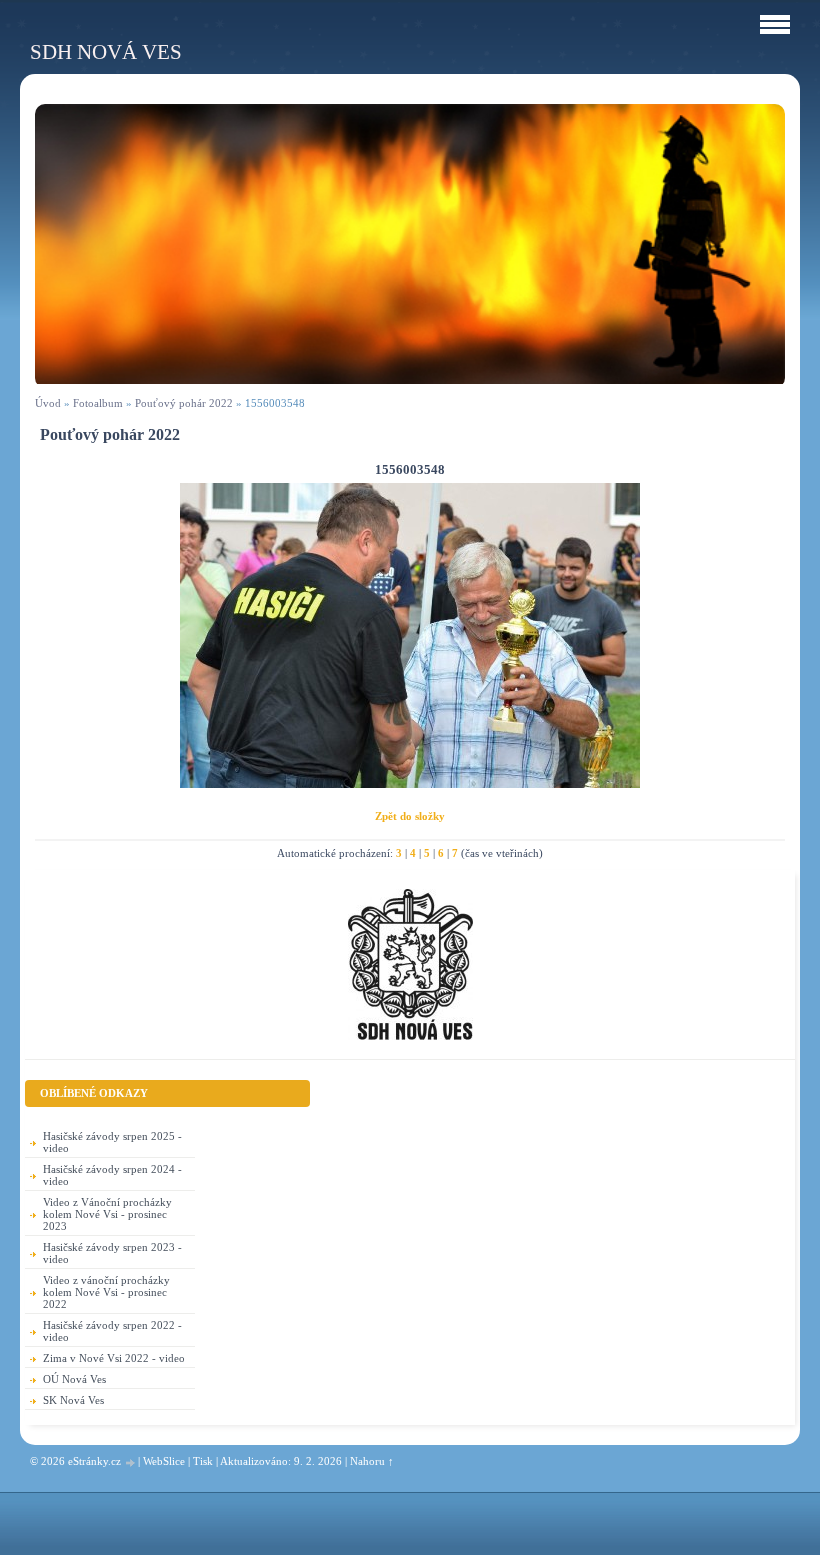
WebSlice (164, 1461)
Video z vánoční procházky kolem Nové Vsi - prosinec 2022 (106, 1292)
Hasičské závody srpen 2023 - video (112, 1253)
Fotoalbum (98, 403)
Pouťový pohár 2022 (184, 403)
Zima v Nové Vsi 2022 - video (114, 1358)
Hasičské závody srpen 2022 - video (112, 1331)
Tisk (203, 1461)
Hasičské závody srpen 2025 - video (112, 1142)
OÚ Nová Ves (74, 1379)
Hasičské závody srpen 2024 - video (112, 1175)
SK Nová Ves (73, 1400)
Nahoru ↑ (372, 1461)
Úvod (48, 403)
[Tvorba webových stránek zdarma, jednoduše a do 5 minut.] (131, 1462)
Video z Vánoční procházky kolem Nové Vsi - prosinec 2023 (107, 1214)
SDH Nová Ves (106, 51)
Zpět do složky (410, 816)
